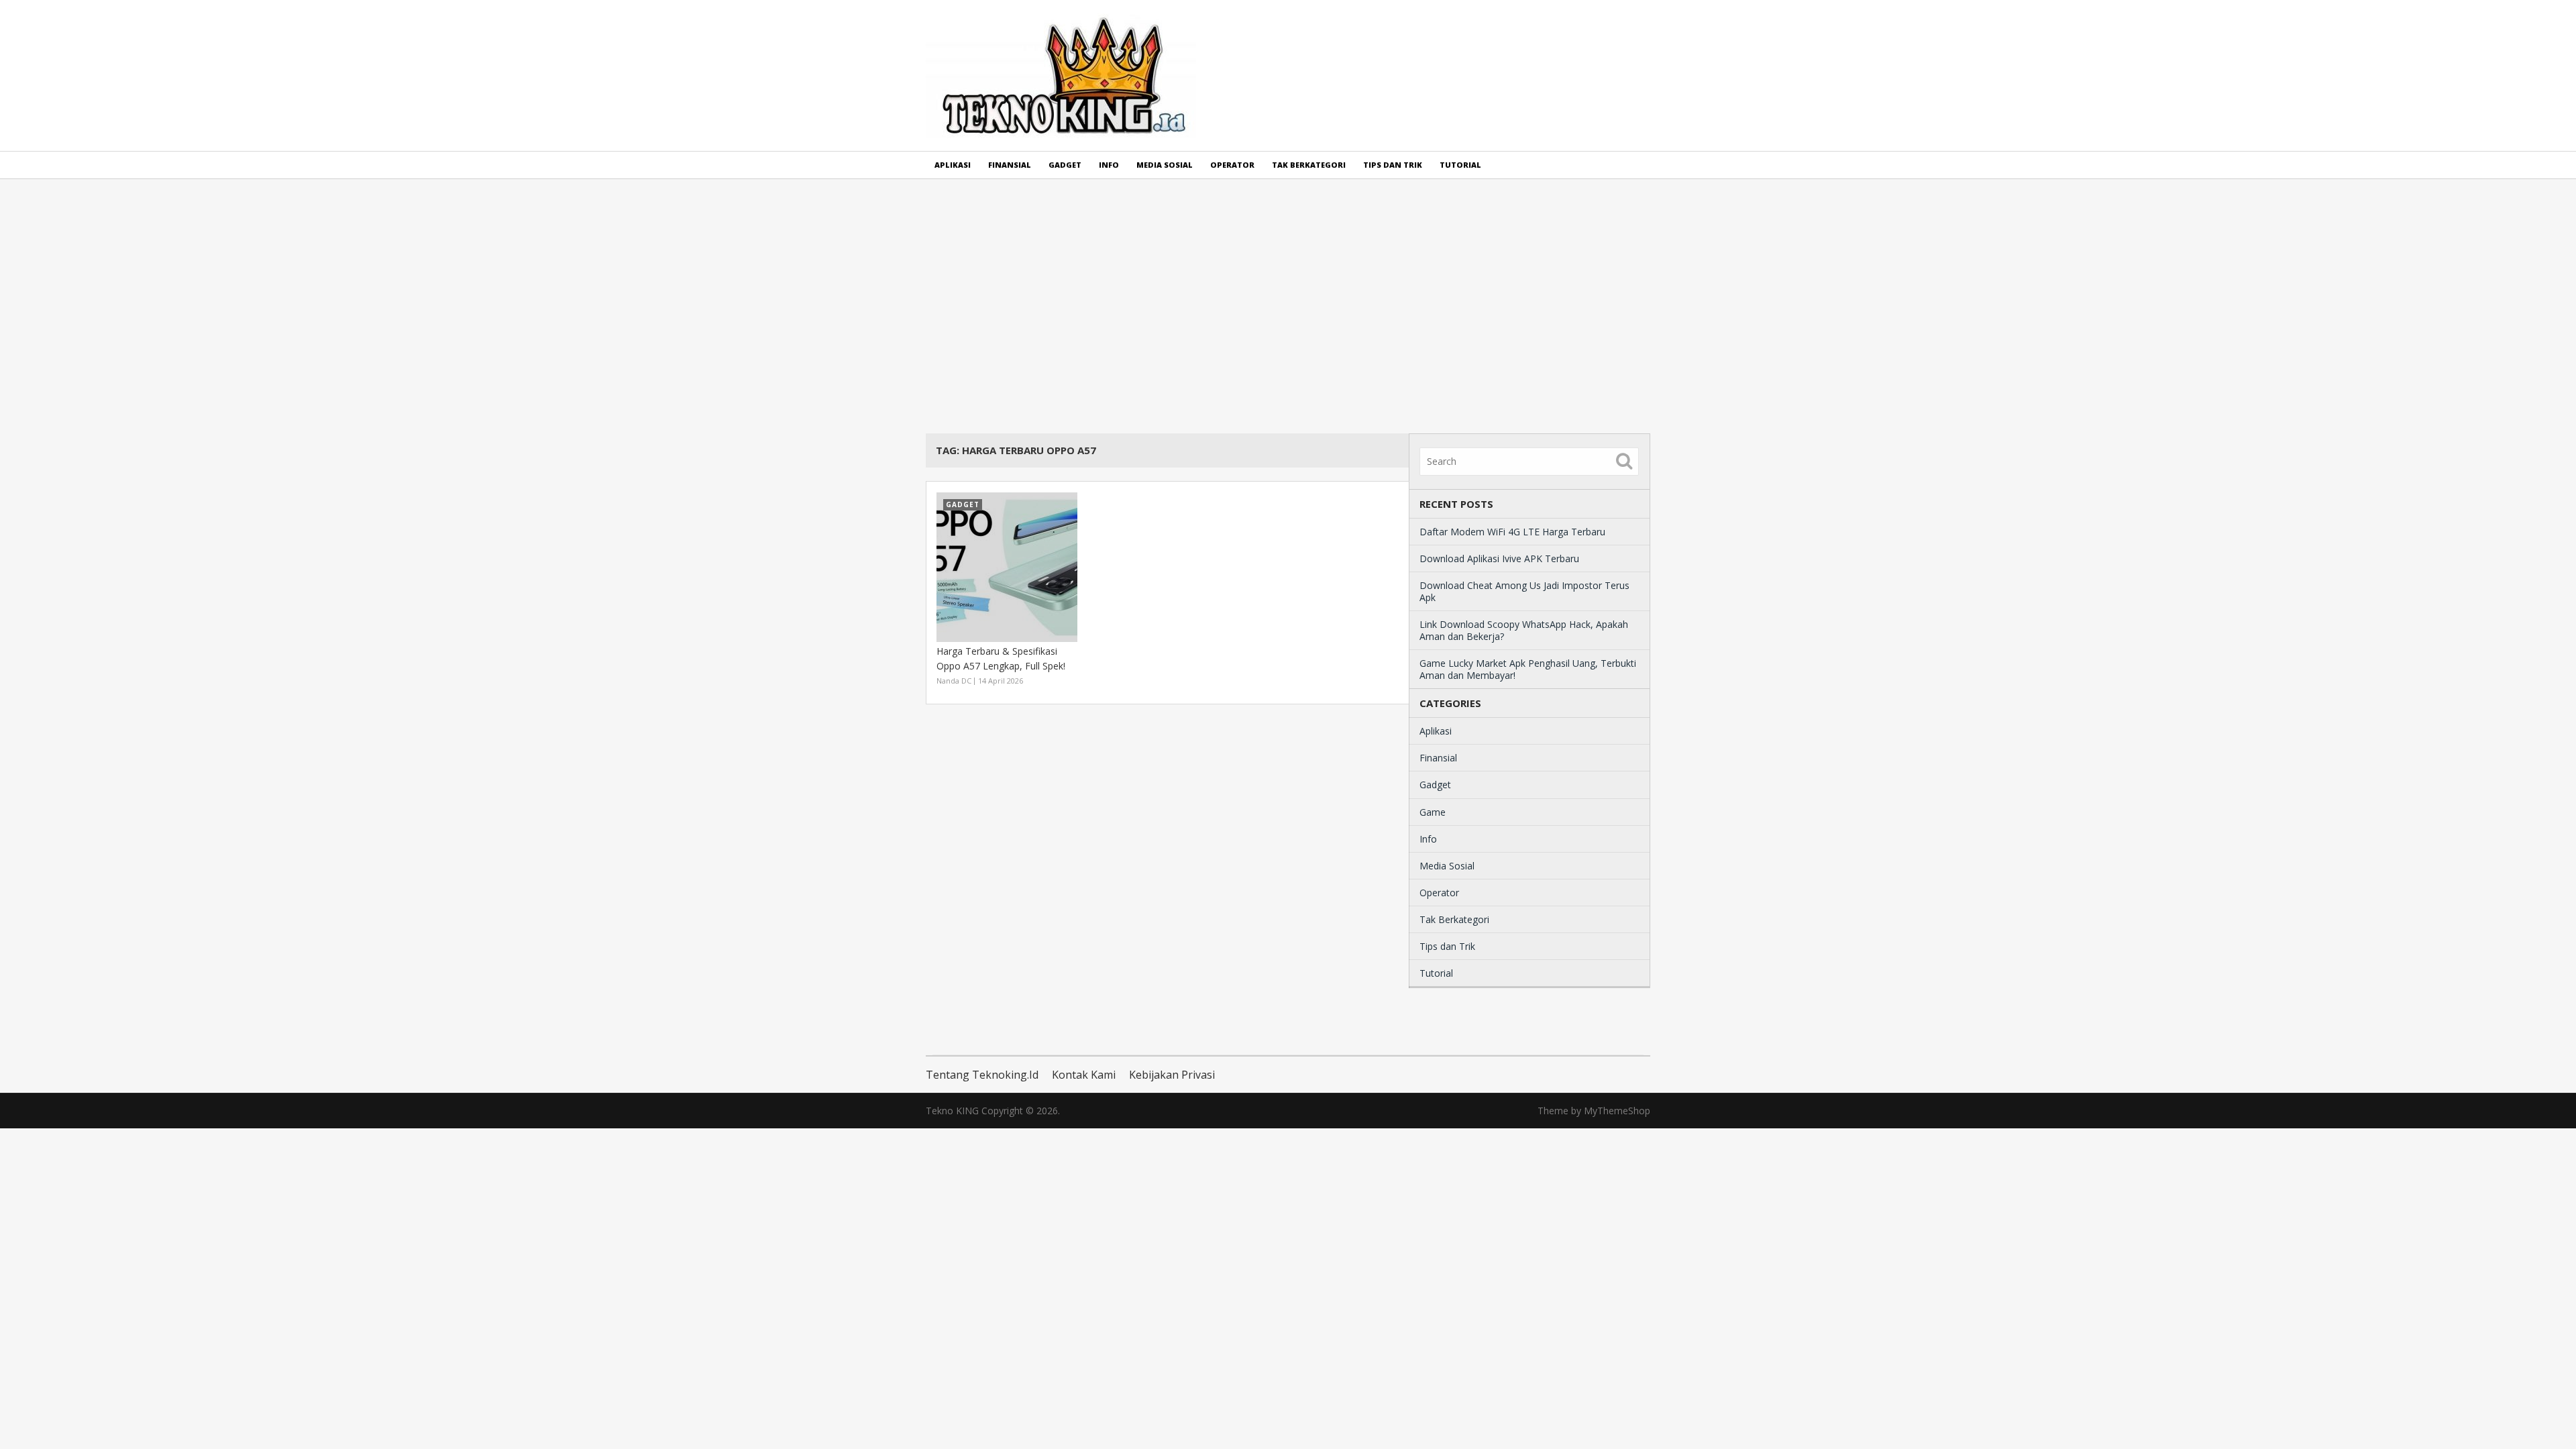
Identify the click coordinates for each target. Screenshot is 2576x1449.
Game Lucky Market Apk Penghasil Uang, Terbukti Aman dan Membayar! (1528, 669)
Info (1109, 165)
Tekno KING (952, 1111)
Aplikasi (953, 165)
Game (1433, 812)
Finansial (1010, 165)
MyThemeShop (1617, 1111)
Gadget (1065, 165)
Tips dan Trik (1393, 165)
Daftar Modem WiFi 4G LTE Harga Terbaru (1512, 532)
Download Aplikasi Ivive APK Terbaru (1499, 558)
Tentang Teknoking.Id (982, 1075)
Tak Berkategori (1309, 165)
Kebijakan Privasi (1172, 1075)
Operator (1232, 165)
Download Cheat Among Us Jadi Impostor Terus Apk (1524, 591)
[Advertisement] (1288, 306)
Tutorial (1460, 165)
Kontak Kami (1084, 1075)
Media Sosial (1165, 165)
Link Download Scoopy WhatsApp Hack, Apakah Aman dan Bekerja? (1524, 630)
